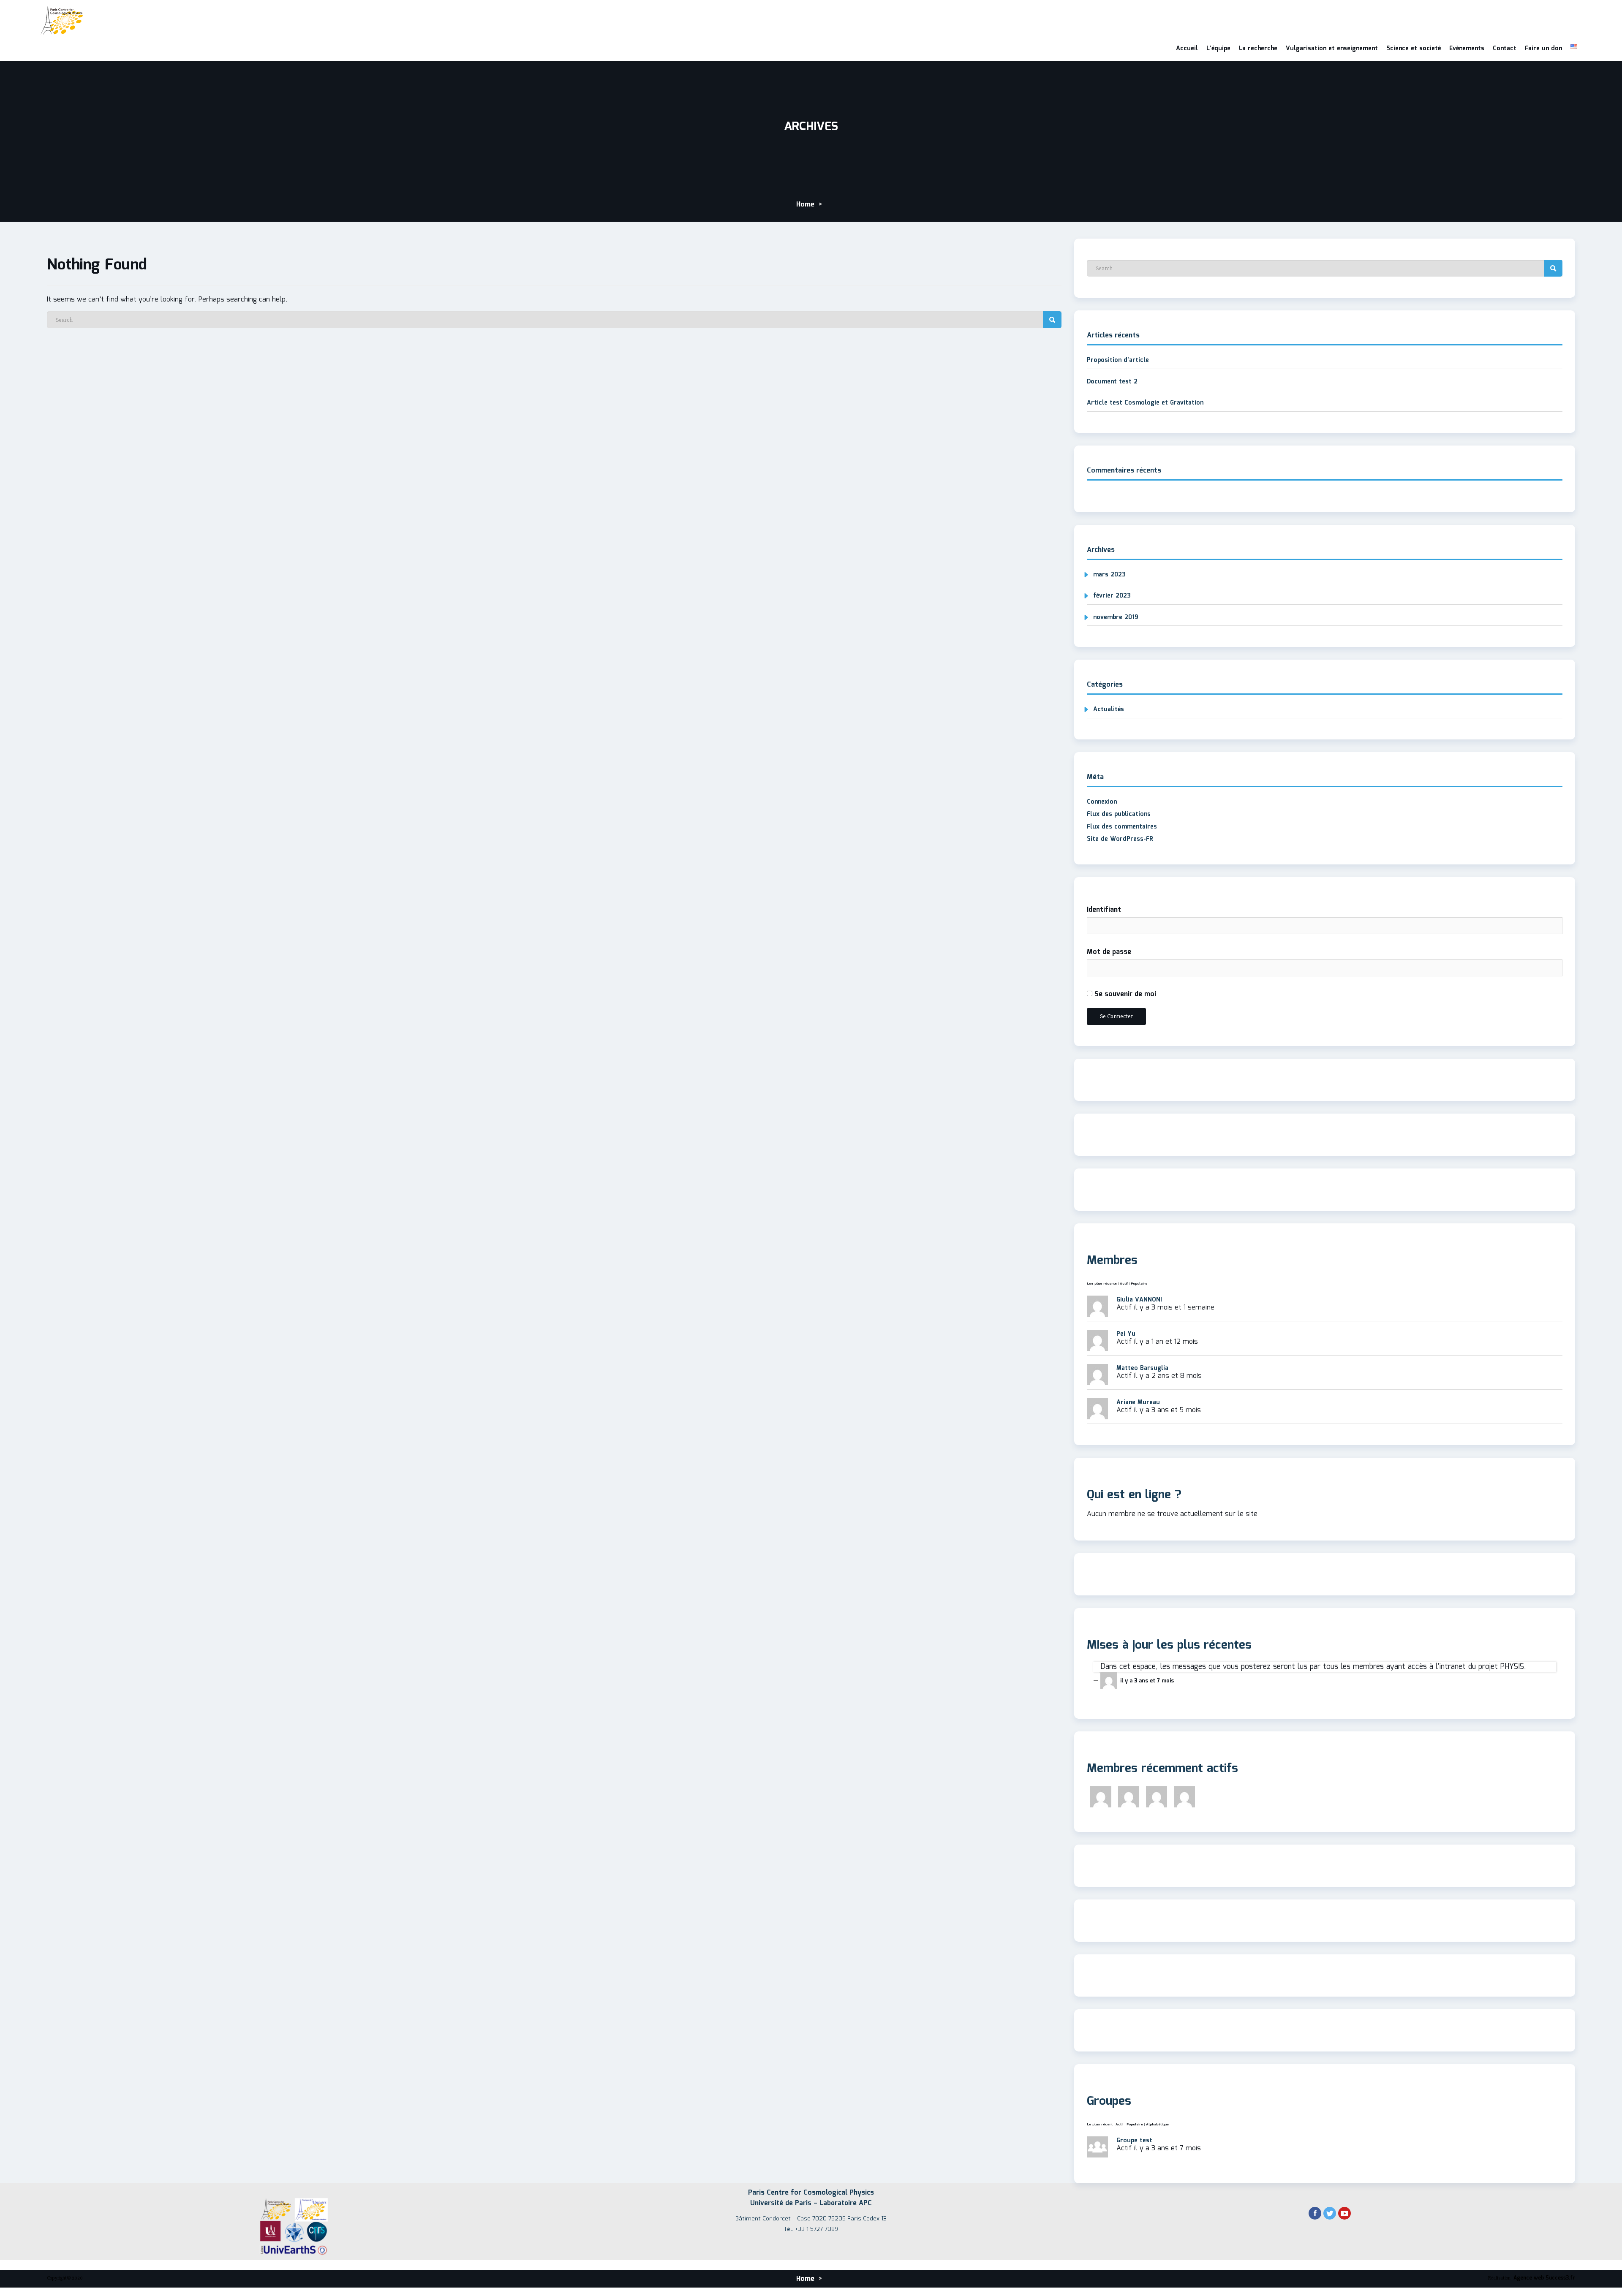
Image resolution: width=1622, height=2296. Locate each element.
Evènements (1467, 49)
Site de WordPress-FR (1120, 839)
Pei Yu (1126, 1334)
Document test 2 (1112, 382)
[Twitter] (1330, 2214)
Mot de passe (1109, 952)
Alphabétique (1157, 2124)
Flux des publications (1119, 814)
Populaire (1139, 1284)
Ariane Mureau (1138, 1402)
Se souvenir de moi (1124, 994)
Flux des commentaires (1122, 827)
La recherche (1258, 49)
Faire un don (1543, 49)
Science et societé (1414, 49)
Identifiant (1104, 910)
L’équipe (1218, 49)
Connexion (1102, 802)
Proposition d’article (1118, 360)
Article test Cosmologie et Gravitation (1145, 403)
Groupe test (1134, 2141)
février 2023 (1112, 596)
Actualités (1109, 709)
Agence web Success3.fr (1544, 2278)
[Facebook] (1315, 2214)
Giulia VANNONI (1139, 1300)
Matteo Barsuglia (1142, 1368)
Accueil (1187, 49)
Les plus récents (1102, 1284)
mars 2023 (1109, 575)
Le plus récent (1100, 2124)
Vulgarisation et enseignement (1332, 49)
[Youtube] (1344, 2214)
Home (805, 205)
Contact (1505, 49)
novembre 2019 (1116, 617)
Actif (1124, 1284)
